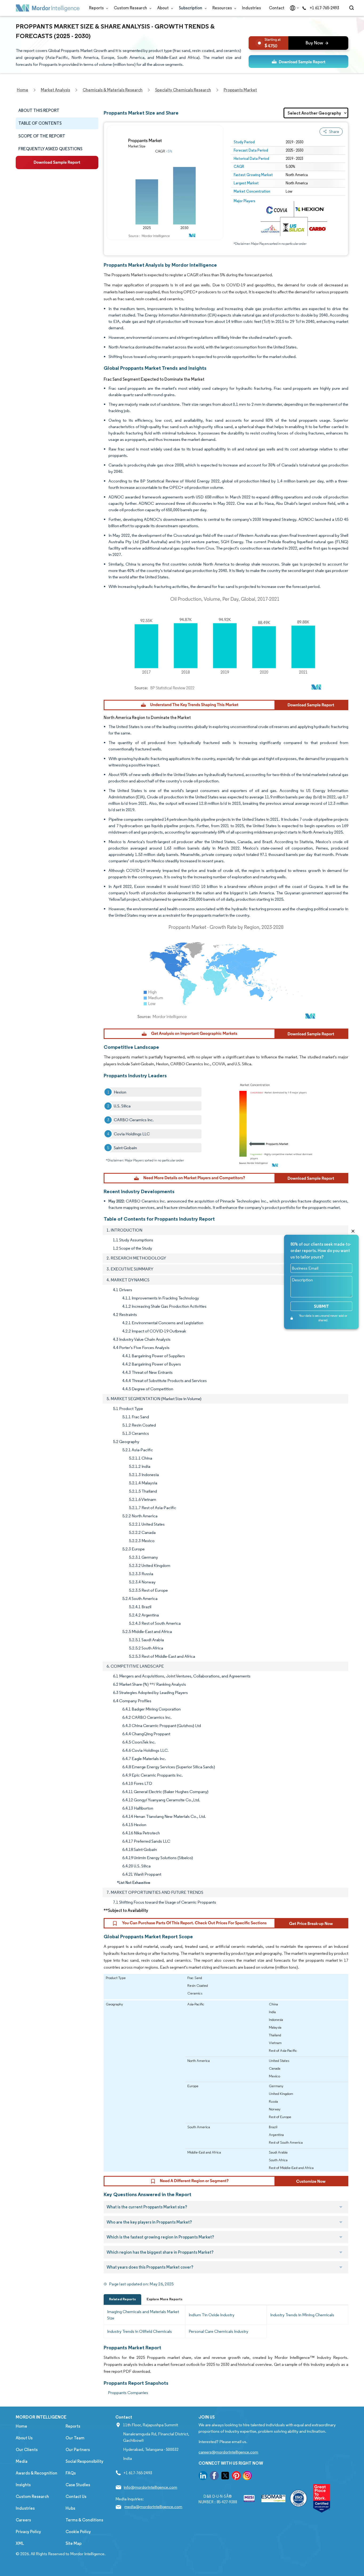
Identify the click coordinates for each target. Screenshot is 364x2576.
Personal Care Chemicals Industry (219, 2331)
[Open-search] (352, 8)
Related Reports (122, 2299)
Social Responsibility (84, 2461)
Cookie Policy (78, 2532)
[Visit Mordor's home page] (48, 8)
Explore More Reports (165, 2299)
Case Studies (78, 2485)
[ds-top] (298, 62)
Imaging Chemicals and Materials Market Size (143, 2315)
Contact (277, 8)
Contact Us (76, 2496)
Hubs (70, 2508)
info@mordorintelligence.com (150, 2487)
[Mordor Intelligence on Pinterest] (236, 2477)
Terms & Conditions (84, 2520)
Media (22, 2461)
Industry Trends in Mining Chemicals (302, 2315)
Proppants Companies (128, 2393)
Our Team (75, 2438)
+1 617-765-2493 (324, 8)
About (163, 8)
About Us (24, 2438)
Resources (223, 8)
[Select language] (293, 8)
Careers (23, 2520)
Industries (251, 8)
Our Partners (78, 2450)
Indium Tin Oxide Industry (212, 2315)
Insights (23, 2485)
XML (20, 2543)
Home (21, 2426)
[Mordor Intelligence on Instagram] (247, 2477)
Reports (97, 8)
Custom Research (131, 8)
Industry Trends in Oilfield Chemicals (139, 2331)
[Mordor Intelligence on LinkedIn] (203, 2477)
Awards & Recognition (37, 2473)
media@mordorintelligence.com (153, 2507)
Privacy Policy (28, 2532)
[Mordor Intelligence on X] (225, 2477)
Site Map (74, 2543)
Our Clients (27, 2450)
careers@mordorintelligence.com (228, 2452)
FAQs (71, 2473)
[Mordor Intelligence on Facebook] (214, 2477)
